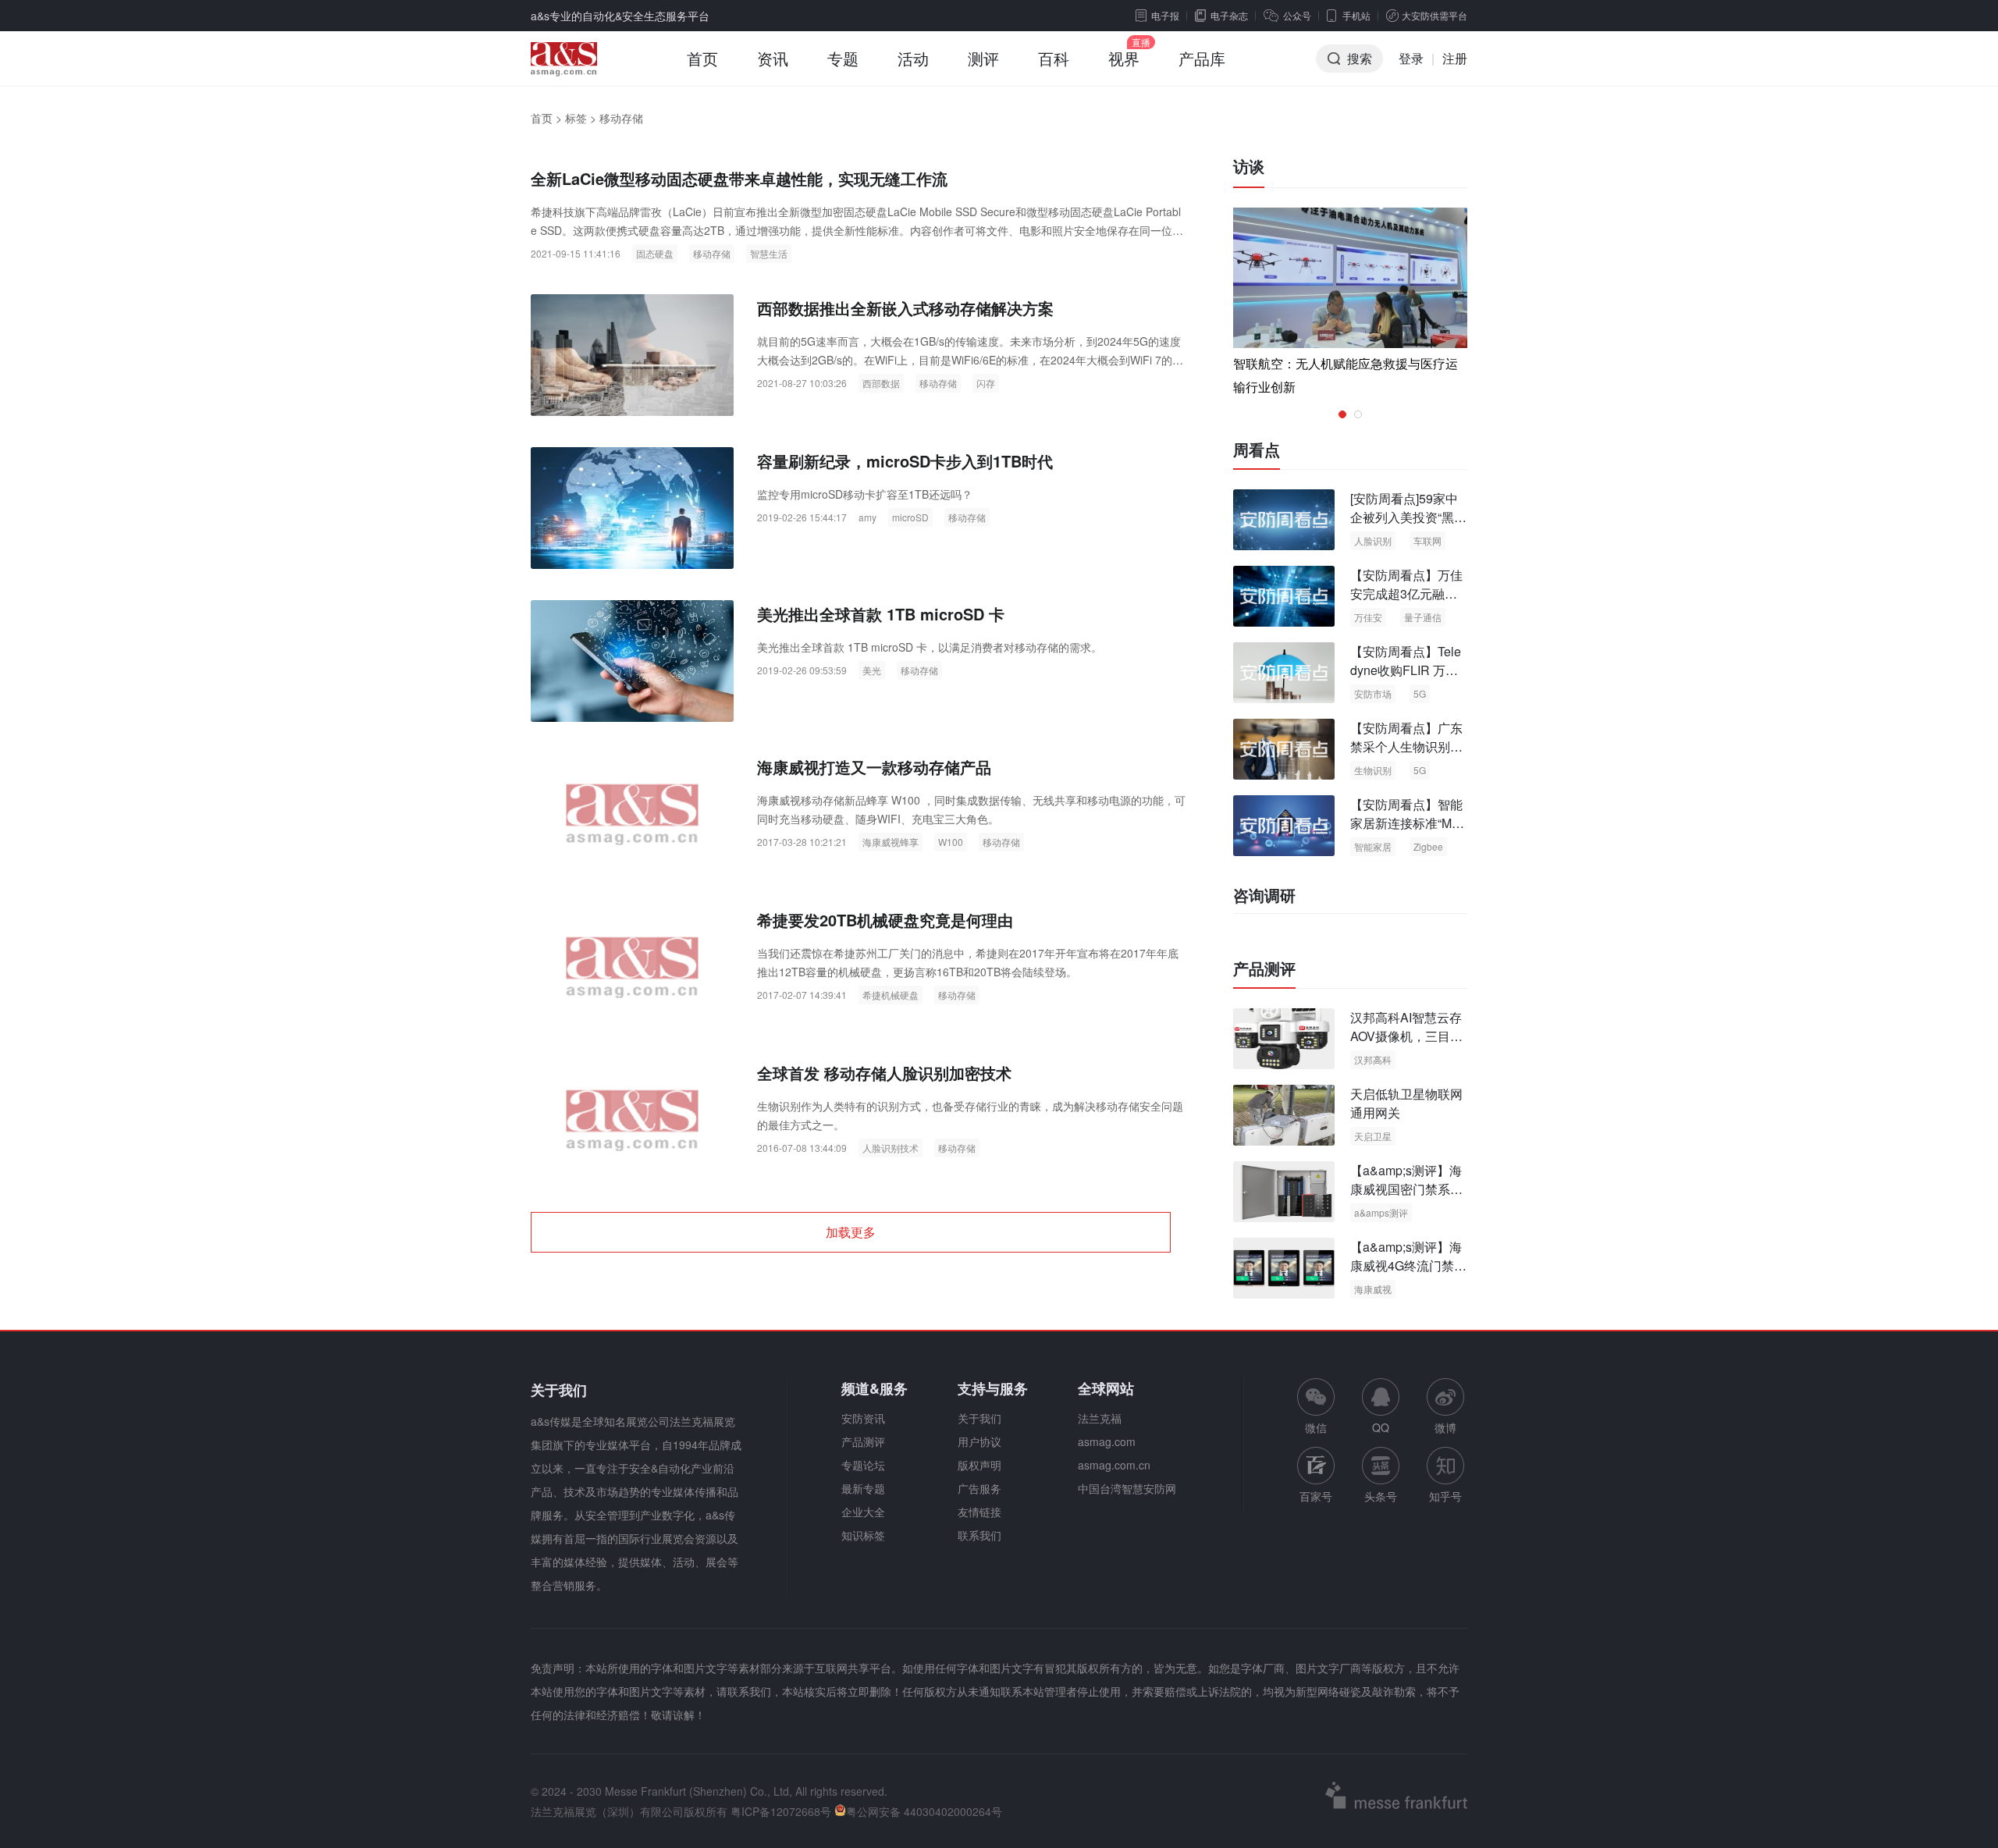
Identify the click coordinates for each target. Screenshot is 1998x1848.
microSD (910, 517)
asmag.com (1107, 1441)
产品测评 (1264, 968)
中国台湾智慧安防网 (1127, 1488)
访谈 (1249, 166)
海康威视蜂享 (891, 842)
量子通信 (1423, 617)
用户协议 (979, 1441)
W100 (951, 842)
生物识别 (1373, 770)
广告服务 (979, 1488)
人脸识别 (1373, 540)
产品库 (1202, 58)
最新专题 (863, 1488)
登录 (1411, 58)
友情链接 (979, 1512)
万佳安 (1368, 617)
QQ (1381, 1427)
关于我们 (979, 1418)
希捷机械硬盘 (891, 995)
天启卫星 (1373, 1136)
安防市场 (1373, 693)
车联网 (1427, 540)
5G (1420, 693)
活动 (913, 58)
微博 (1445, 1427)
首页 (702, 58)
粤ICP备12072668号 (781, 1811)
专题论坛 (863, 1465)
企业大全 (863, 1512)
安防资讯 (863, 1418)
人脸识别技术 (891, 1148)
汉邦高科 (1373, 1059)
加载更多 (851, 1232)
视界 (1124, 58)
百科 (1054, 58)
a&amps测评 (1381, 1212)
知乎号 (1445, 1496)
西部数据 (881, 383)
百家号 (1316, 1496)
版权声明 (979, 1465)
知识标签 (863, 1535)
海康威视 (1373, 1289)
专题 (843, 58)
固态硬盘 (655, 253)
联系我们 (979, 1535)
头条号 (1381, 1496)
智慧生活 (769, 253)
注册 (1455, 58)
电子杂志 (1229, 15)
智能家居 (1373, 846)
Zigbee (1428, 846)
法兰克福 (1100, 1418)
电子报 (1165, 15)
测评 (983, 58)
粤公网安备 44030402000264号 (924, 1811)
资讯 (773, 58)
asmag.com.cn (1114, 1465)
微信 (1316, 1407)
